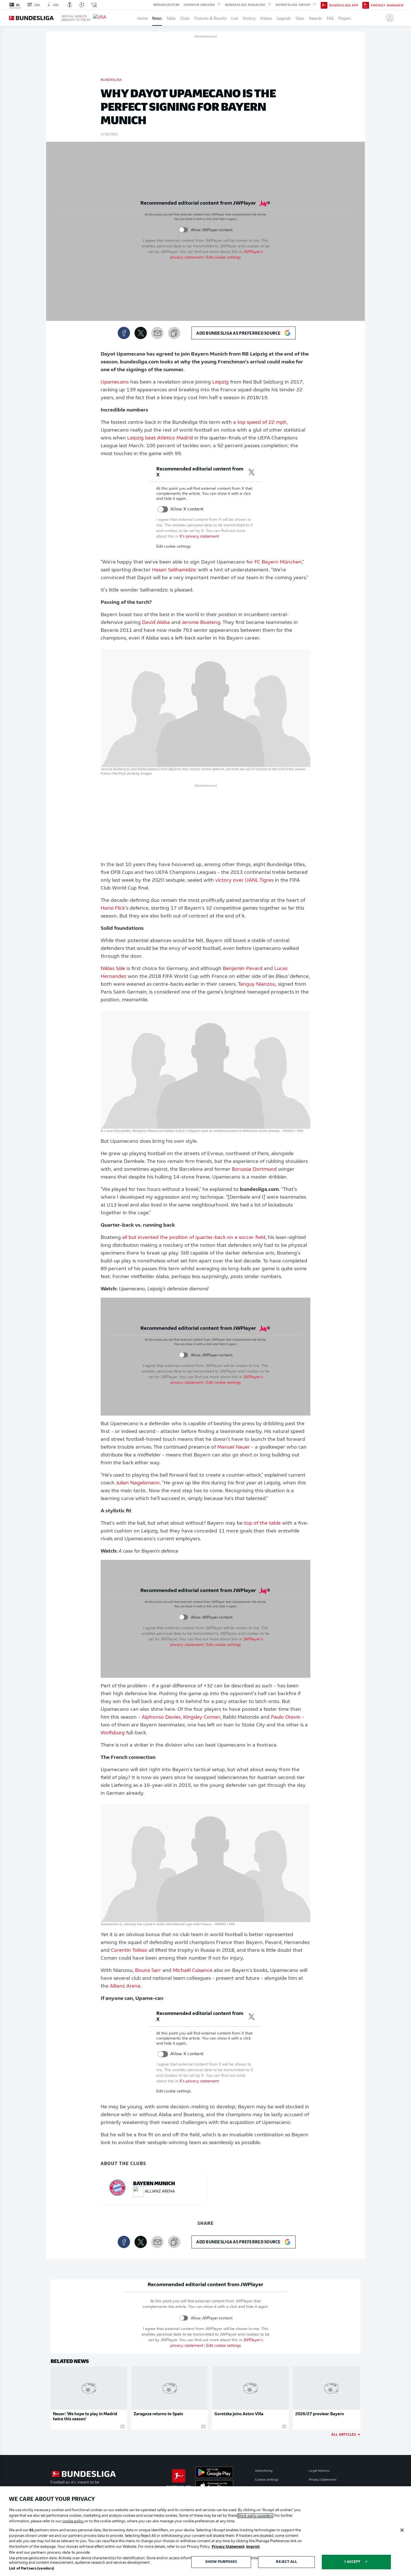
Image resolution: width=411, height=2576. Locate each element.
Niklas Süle (113, 969)
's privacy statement (199, 537)
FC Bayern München (278, 562)
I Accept (352, 2562)
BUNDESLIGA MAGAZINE (246, 4)
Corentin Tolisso (129, 1951)
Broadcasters (167, 4)
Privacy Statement (323, 2480)
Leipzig (220, 382)
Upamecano (115, 382)
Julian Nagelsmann (138, 1483)
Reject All (286, 2562)
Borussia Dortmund (254, 1170)
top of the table (262, 1524)
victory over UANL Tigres (244, 881)
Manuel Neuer (234, 1447)
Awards (316, 18)
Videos (266, 18)
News (157, 18)
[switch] (184, 230)
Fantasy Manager (387, 5)
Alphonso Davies (161, 1718)
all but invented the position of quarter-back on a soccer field (194, 1238)
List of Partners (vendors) (31, 2569)
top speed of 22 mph (262, 423)
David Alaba (156, 623)
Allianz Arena (125, 1986)
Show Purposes (221, 2562)
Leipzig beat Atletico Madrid (160, 438)
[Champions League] (82, 5)
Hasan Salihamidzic (174, 570)
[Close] (402, 2530)
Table (171, 18)
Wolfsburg (113, 1733)
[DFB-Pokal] (70, 5)
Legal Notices (319, 2471)
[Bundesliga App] (324, 5)
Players (345, 18)
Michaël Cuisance (193, 1971)
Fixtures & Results (211, 18)
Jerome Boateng (201, 623)
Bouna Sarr (148, 1971)
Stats (300, 18)
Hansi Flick (113, 909)
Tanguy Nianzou (257, 985)
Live (235, 18)
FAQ (330, 18)
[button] (388, 18)
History (249, 18)
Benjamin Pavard (243, 969)
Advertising (264, 2471)
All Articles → (346, 2434)
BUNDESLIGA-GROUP (294, 4)
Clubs (185, 18)
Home (142, 18)
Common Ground (200, 4)
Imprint (253, 2547)
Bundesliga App (344, 5)
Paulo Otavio (286, 1718)
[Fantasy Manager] (366, 5)
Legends (284, 18)
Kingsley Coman (202, 1718)
